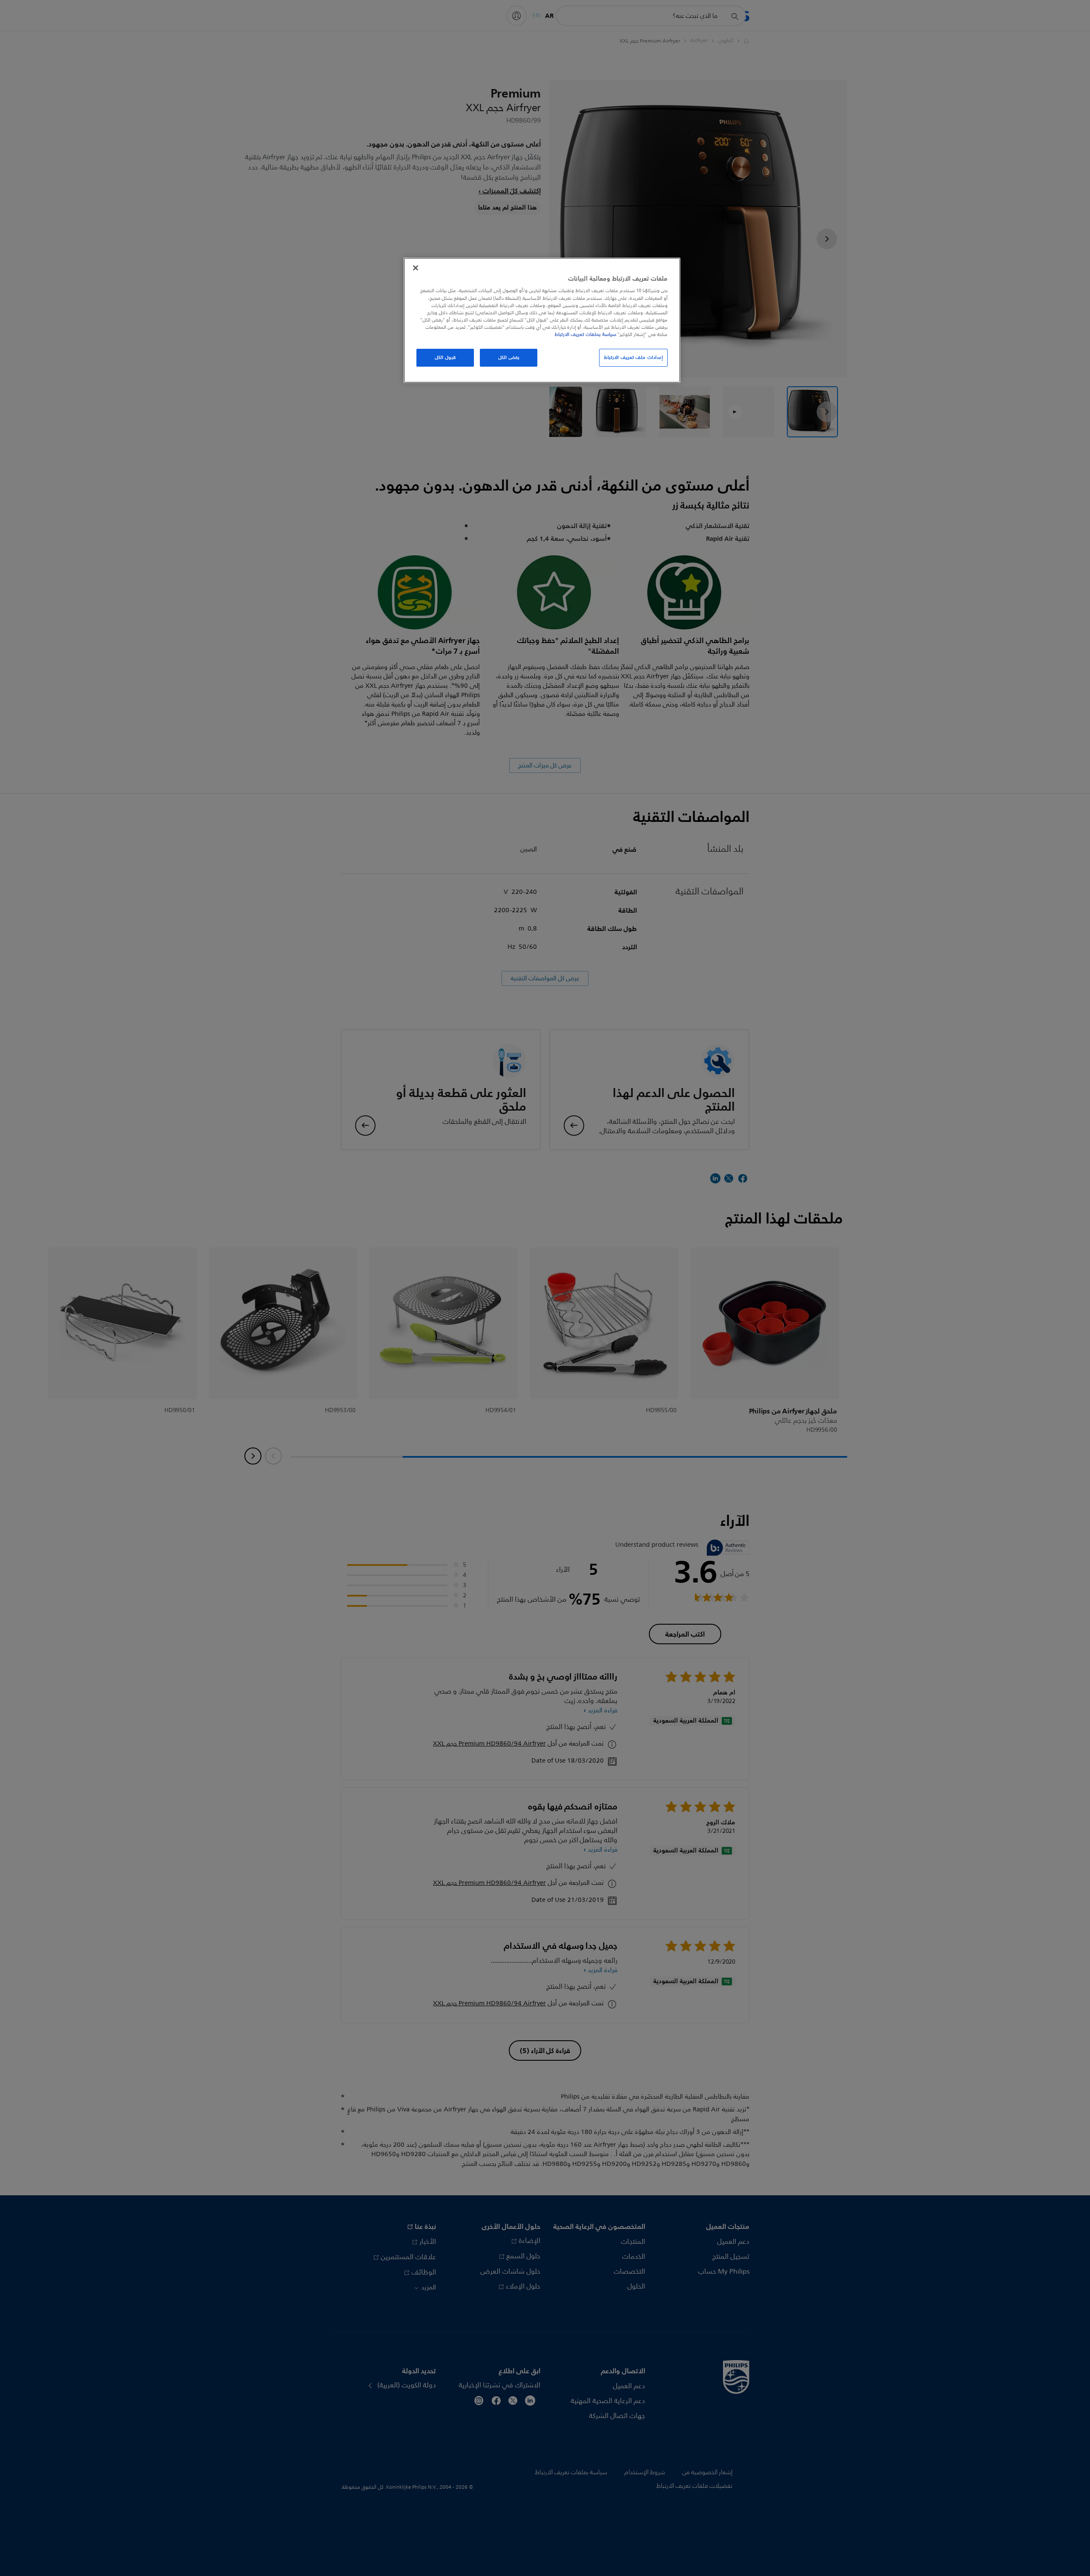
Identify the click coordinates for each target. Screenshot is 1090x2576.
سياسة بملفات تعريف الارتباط (585, 334)
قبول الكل (445, 357)
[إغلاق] (416, 268)
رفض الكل (509, 357)
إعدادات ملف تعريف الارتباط (633, 357)
